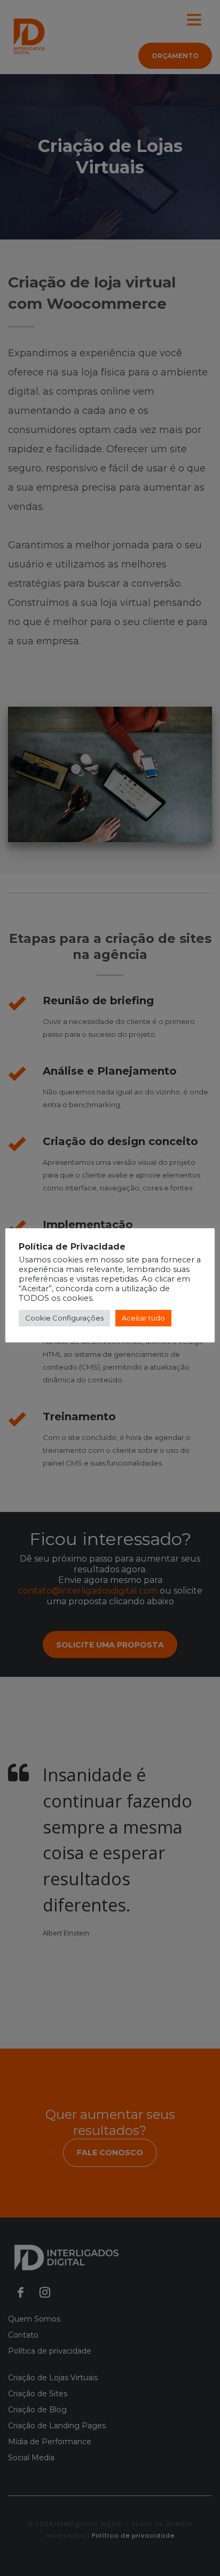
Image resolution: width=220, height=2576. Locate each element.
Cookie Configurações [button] (64, 1318)
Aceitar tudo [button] (143, 1318)
